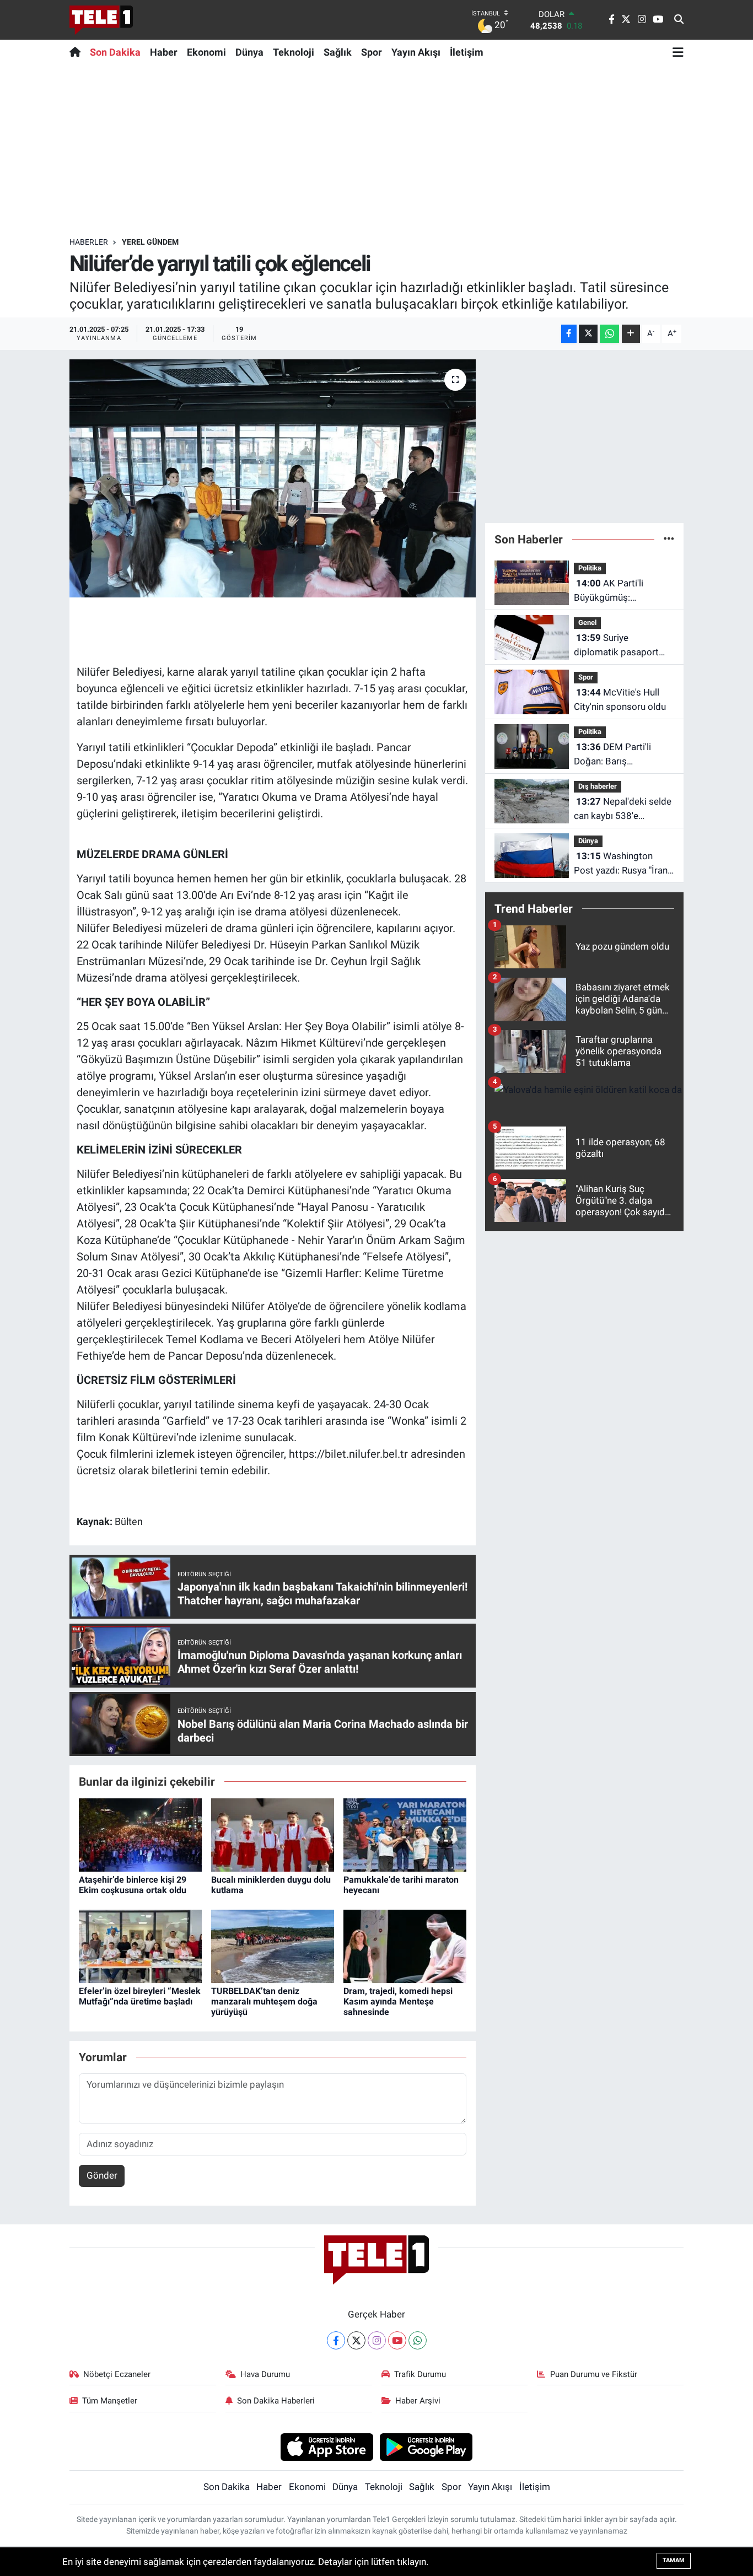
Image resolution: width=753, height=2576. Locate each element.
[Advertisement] (376, 150)
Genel (587, 623)
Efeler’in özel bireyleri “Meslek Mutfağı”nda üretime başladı (140, 1996)
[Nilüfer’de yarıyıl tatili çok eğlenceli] (273, 478)
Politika (590, 568)
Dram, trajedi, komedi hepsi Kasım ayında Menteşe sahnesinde (398, 2001)
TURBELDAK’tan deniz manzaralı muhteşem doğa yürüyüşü (264, 2001)
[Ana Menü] (678, 52)
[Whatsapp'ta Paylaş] (609, 334)
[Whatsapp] (418, 2340)
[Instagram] (377, 2340)
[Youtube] (397, 2340)
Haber (164, 52)
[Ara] (679, 20)
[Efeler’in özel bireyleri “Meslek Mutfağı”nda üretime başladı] (140, 1946)
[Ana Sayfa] (77, 52)
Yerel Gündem (150, 242)
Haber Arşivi (418, 2401)
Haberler (89, 242)
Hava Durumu (265, 2374)
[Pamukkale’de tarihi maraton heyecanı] (405, 1834)
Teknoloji (294, 52)
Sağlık (338, 52)
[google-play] (426, 2446)
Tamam (674, 2560)
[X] (356, 2340)
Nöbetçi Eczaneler (117, 2374)
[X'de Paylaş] (588, 334)
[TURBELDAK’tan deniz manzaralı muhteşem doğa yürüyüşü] (273, 1946)
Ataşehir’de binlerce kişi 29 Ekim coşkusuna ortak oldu (133, 1885)
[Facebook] (336, 2340)
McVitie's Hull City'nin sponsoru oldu (620, 699)
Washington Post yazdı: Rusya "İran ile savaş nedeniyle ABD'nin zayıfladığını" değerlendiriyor (621, 864)
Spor (372, 52)
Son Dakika (115, 52)
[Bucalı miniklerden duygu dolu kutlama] (273, 1834)
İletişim (467, 52)
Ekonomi (206, 52)
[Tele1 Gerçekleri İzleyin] (101, 20)
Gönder (102, 2175)
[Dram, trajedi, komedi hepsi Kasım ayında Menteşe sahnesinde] (405, 1946)
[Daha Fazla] (631, 334)
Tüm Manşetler (110, 2401)
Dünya (249, 52)
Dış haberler (598, 786)
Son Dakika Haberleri (276, 2401)
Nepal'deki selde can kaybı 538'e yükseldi (623, 809)
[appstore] (327, 2446)
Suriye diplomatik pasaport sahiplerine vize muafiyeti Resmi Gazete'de (616, 646)
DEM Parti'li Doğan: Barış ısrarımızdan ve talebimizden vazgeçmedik (612, 755)
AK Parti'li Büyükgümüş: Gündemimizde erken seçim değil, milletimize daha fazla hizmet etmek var (622, 591)
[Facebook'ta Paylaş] (569, 334)
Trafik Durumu (420, 2374)
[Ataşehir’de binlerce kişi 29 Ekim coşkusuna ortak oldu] (140, 1834)
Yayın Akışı (416, 52)
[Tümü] (669, 539)
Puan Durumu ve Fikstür (594, 2374)
